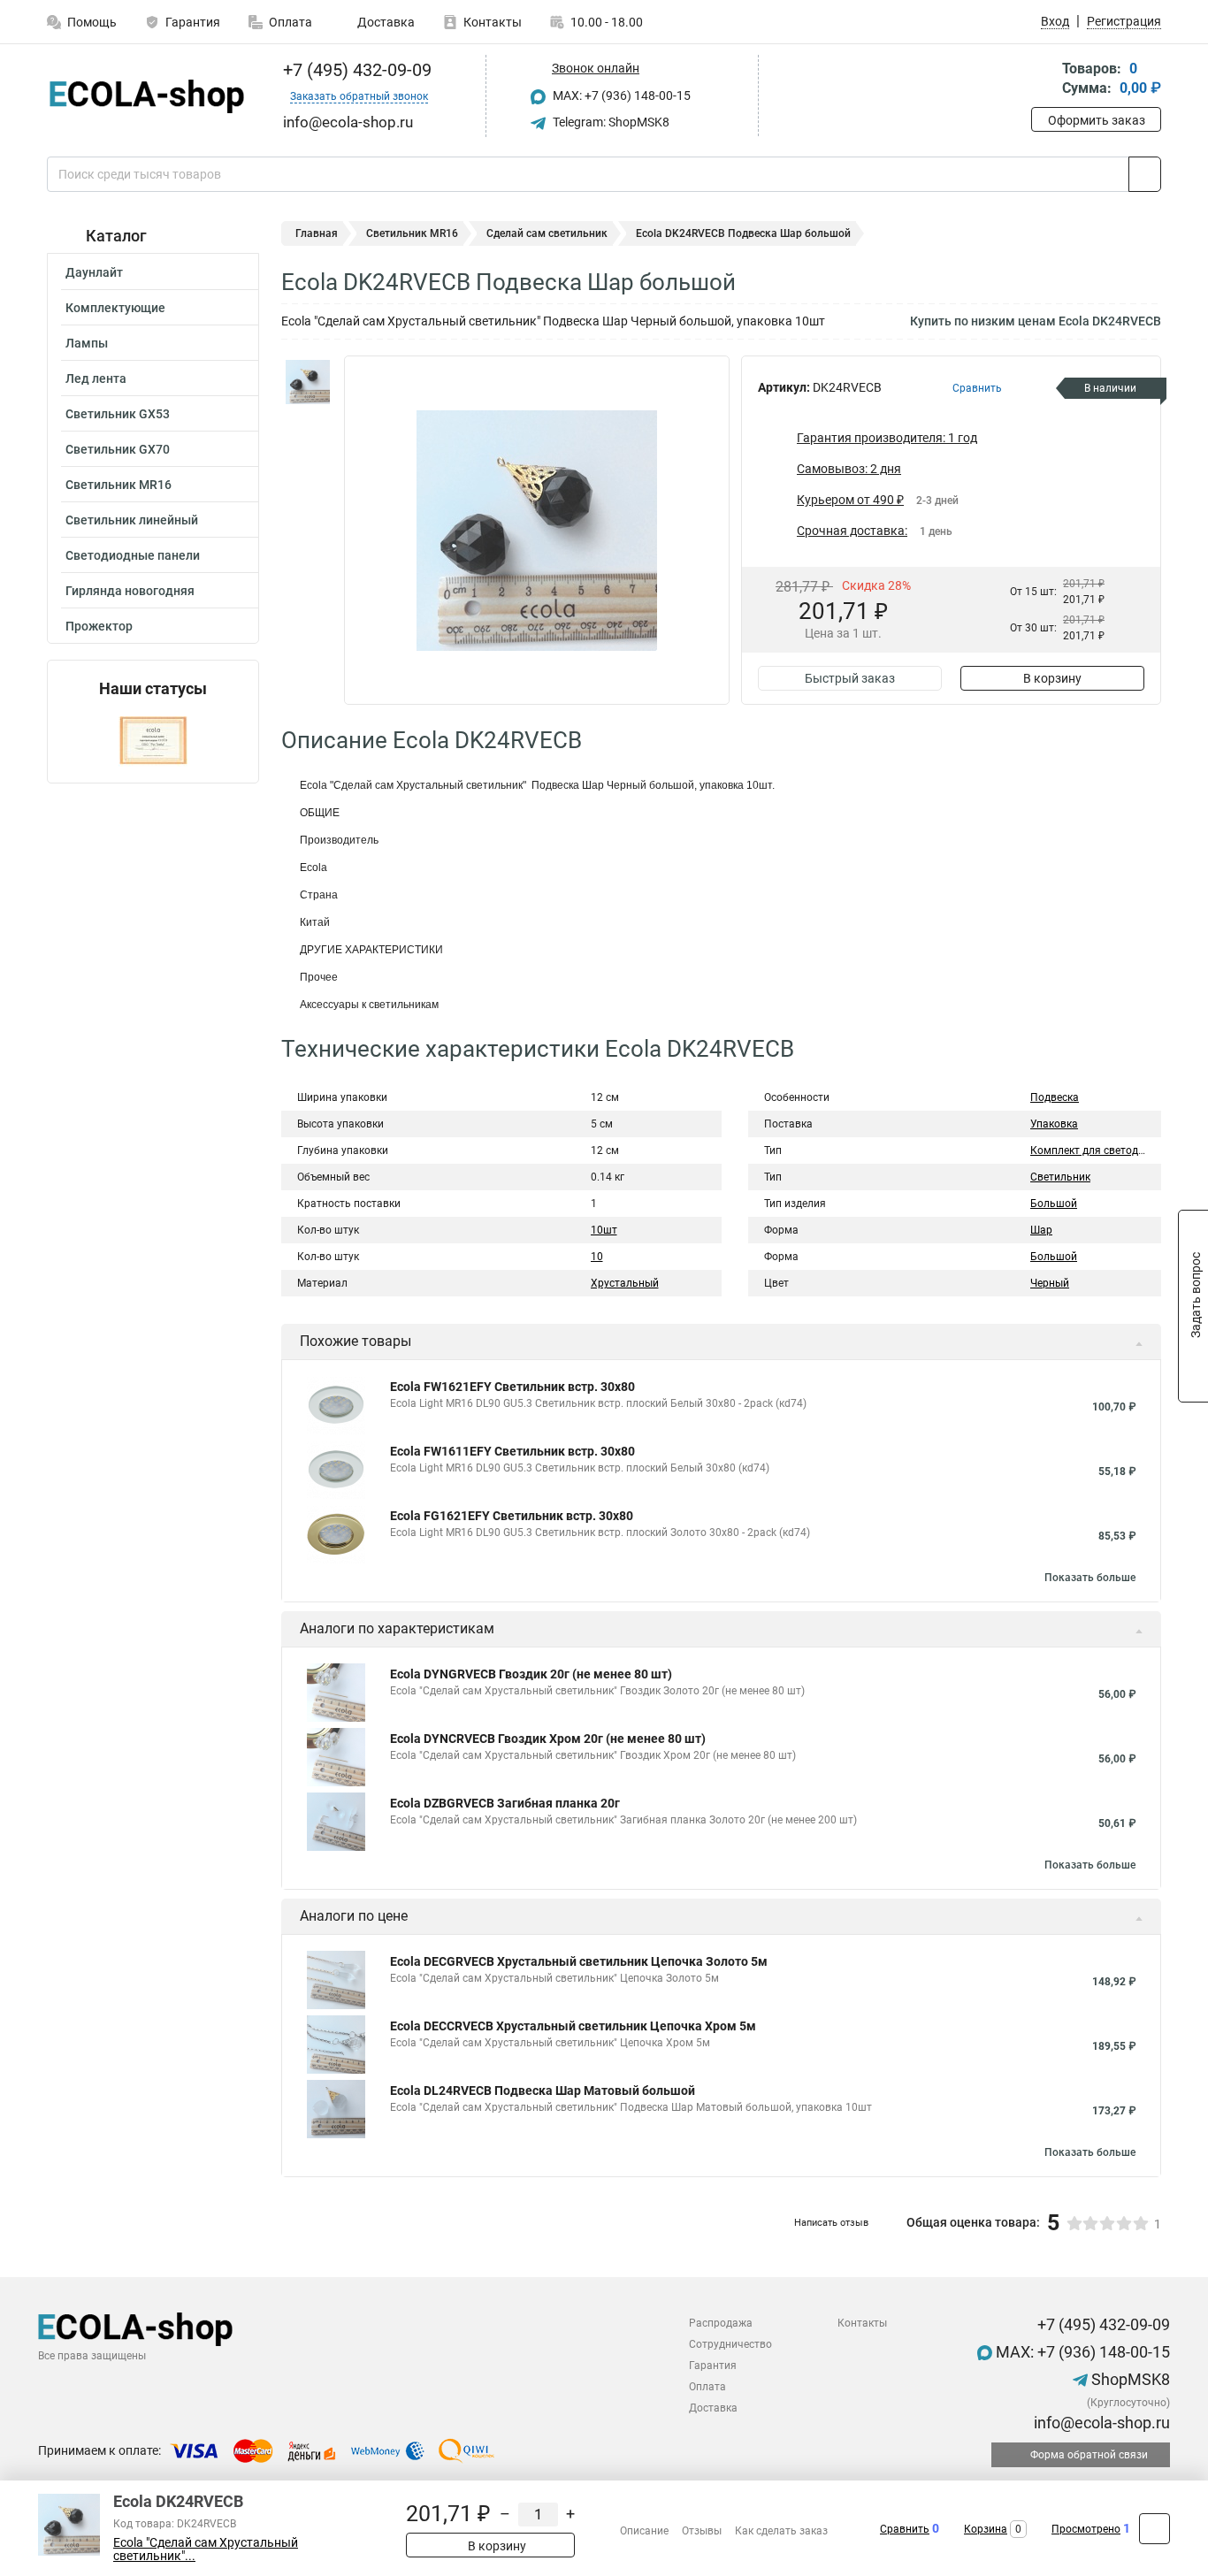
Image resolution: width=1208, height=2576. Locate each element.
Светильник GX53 (118, 414)
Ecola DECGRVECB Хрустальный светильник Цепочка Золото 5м (579, 1961)
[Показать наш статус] (153, 741)
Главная (317, 233)
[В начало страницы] (1154, 2529)
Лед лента (96, 378)
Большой (1054, 1204)
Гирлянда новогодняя (130, 591)
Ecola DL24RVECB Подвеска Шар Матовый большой (543, 2091)
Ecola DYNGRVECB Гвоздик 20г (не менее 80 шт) (531, 1674)
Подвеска (1055, 1097)
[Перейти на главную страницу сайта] (146, 96)
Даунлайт (94, 272)
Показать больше (1090, 1578)
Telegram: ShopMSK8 (610, 122)
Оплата (291, 22)
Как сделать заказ (781, 2531)
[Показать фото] (308, 382)
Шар (1041, 1230)
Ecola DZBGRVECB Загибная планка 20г (505, 1803)
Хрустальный (625, 1283)
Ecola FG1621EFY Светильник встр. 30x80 (512, 1516)
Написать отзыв (831, 2223)
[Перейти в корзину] (1044, 80)
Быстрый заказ (850, 678)
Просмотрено (1086, 2529)
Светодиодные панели (133, 555)
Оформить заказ (1097, 120)
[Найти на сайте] (1145, 174)
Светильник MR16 (119, 485)
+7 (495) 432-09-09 (355, 70)
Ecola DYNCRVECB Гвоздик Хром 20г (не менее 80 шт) (548, 1739)
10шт (604, 1230)
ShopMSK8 (1129, 2379)
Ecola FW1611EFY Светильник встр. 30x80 (512, 1451)
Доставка (385, 22)
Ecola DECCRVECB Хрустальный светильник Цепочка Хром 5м (573, 2026)
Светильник (1060, 1177)
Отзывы (702, 2531)
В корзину (1052, 678)
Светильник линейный (132, 520)
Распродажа (721, 2323)
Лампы (87, 343)
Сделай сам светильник (547, 233)
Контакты (493, 22)
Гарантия (193, 22)
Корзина (986, 2529)
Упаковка (1054, 1124)
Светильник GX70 (118, 449)
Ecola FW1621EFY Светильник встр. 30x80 (512, 1387)
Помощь (92, 22)
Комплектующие (115, 308)
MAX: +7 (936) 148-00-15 (620, 96)
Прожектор (99, 626)
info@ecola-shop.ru (1100, 2423)
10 (597, 1257)
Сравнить (905, 2529)
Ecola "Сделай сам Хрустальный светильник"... (206, 2549)
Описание (644, 2531)
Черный (1050, 1283)
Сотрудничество (730, 2344)
